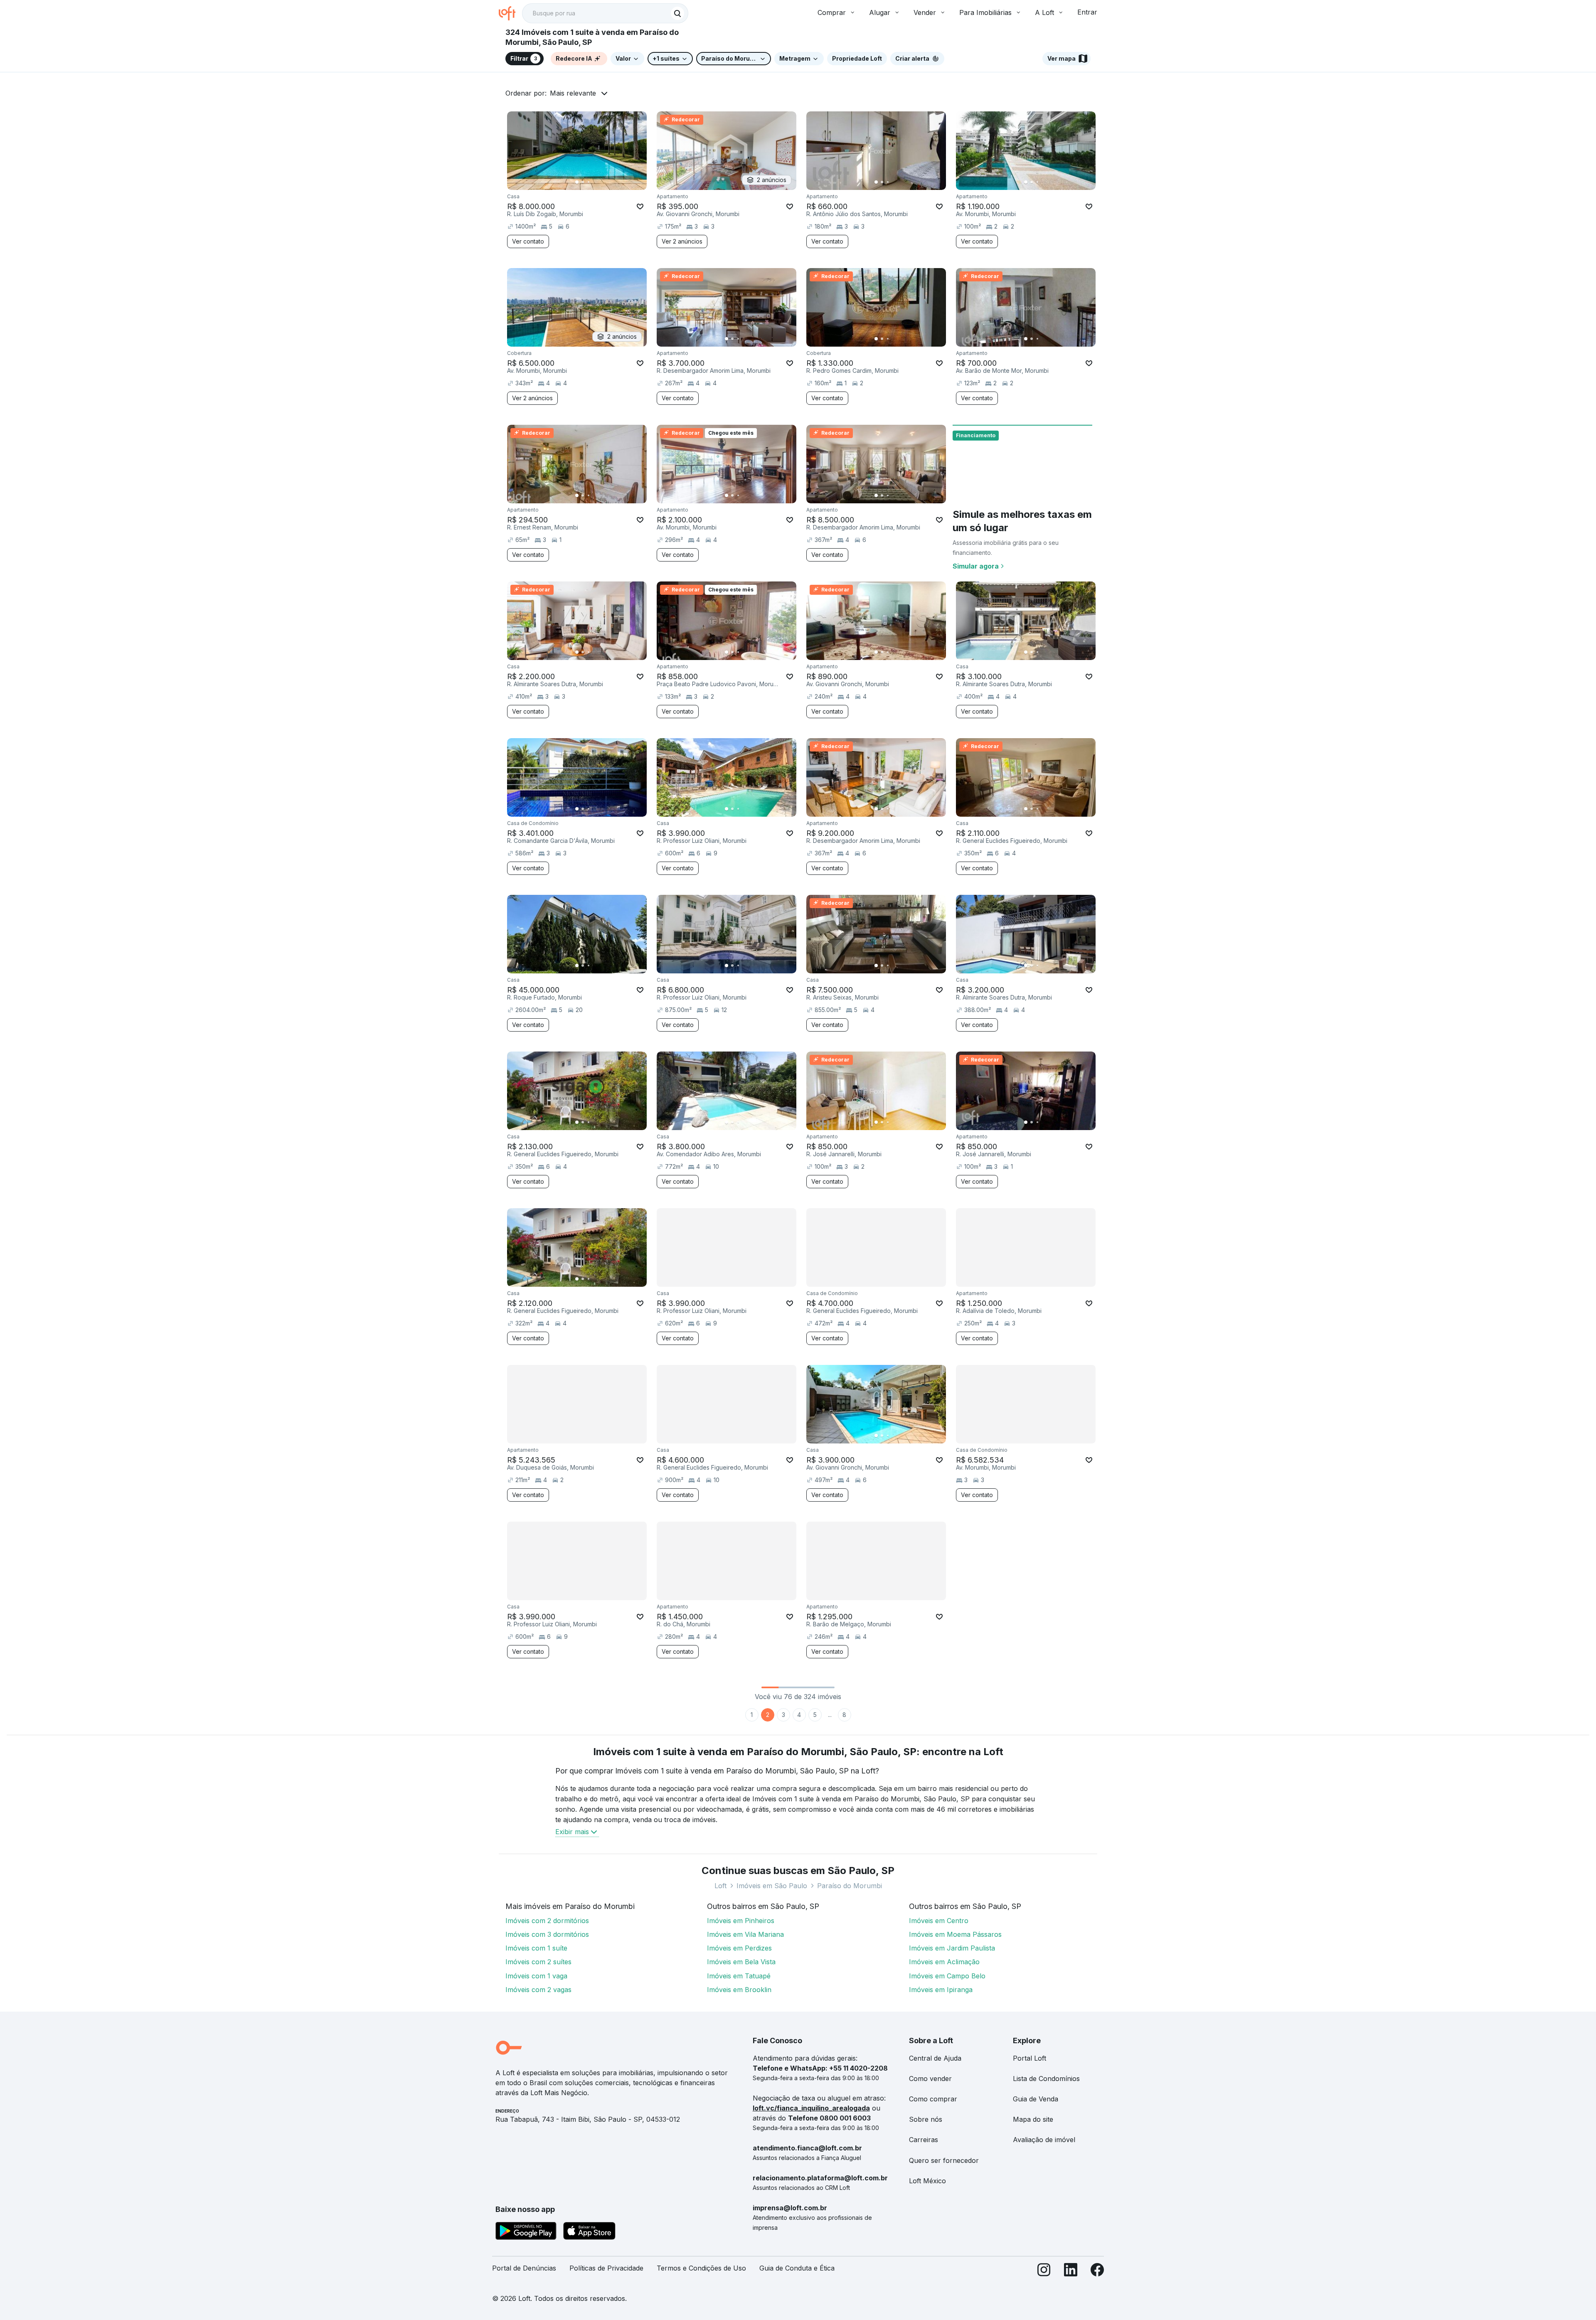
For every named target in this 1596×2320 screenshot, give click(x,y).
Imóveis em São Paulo (772, 1886)
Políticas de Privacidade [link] (606, 2268)
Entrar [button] (1087, 12)
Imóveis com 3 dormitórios (547, 1934)
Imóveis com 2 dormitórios (547, 1921)
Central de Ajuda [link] (935, 2058)
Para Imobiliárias (985, 12)
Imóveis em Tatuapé (739, 1976)
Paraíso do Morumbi (850, 1886)
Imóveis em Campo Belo (947, 1976)
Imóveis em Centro (939, 1921)
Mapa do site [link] (1033, 2119)
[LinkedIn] (1071, 2272)
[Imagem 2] (583, 182)
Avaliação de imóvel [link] (1044, 2140)
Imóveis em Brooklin (739, 1990)
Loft (720, 1886)
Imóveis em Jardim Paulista (952, 1948)
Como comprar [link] (933, 2099)
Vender (925, 12)
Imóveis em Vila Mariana (745, 1934)
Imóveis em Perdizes (739, 1948)
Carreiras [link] (924, 2140)
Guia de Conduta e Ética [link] (797, 2268)
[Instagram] (1044, 2272)
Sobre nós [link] (926, 2119)
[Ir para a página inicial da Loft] (510, 13)
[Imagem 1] (577, 182)
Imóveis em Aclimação (944, 1962)
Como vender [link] (930, 2079)
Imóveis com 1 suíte (536, 1948)
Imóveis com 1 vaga (536, 1976)
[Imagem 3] (589, 182)
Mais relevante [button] (573, 93)
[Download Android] (526, 2232)
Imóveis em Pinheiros (741, 1921)
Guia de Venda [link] (1036, 2099)
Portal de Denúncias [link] (524, 2268)
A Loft (1044, 12)
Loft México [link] (927, 2181)
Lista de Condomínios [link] (1046, 2079)
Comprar (832, 12)
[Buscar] (677, 13)
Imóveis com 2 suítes (538, 1962)
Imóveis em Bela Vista (741, 1962)
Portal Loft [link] (1030, 2058)
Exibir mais (572, 1832)
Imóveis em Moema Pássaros (955, 1934)
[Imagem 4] (594, 182)
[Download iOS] (589, 2232)
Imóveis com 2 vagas (538, 1990)
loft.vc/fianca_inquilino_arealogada (811, 2108)
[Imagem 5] (600, 182)
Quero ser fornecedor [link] (944, 2160)
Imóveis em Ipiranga (941, 1990)
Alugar (880, 12)
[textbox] (605, 13)
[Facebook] (1097, 2272)
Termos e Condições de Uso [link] (701, 2268)
